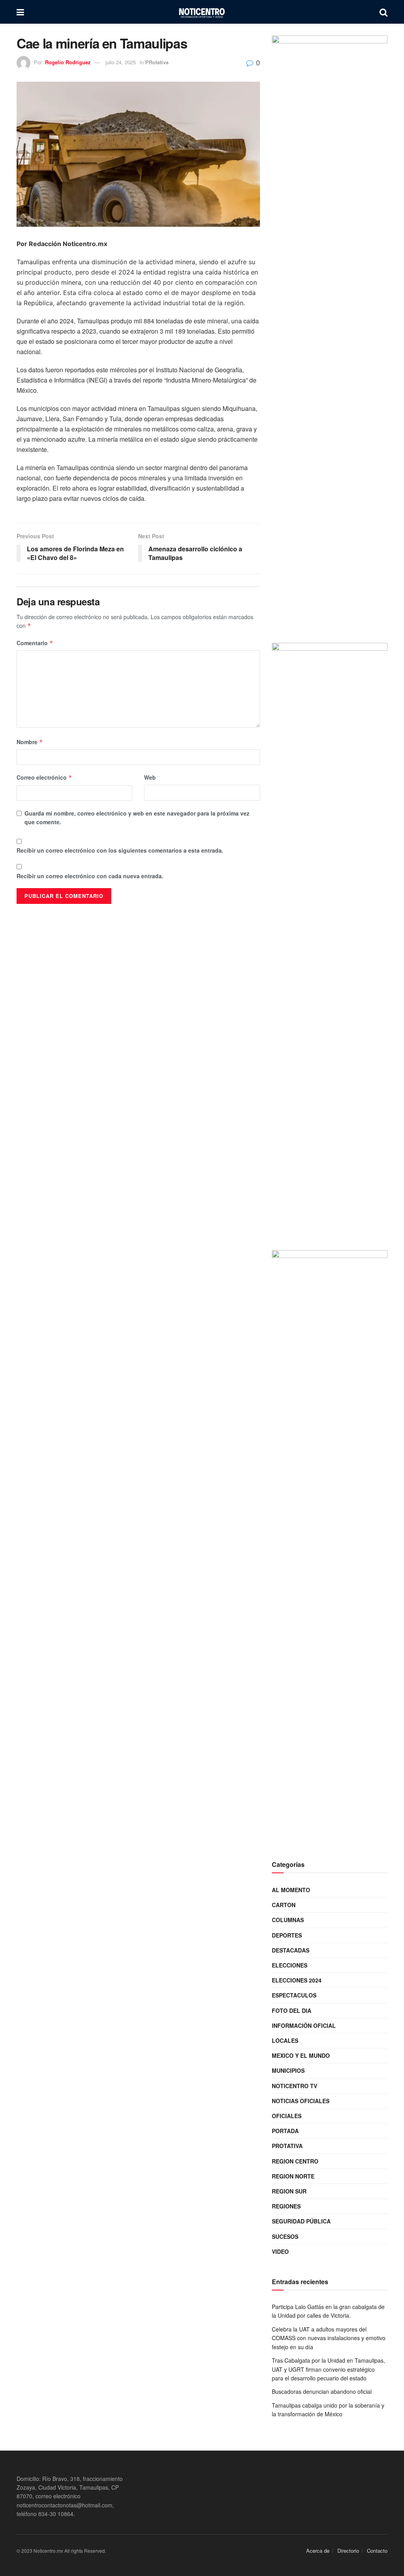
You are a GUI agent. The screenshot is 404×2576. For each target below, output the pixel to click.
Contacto (377, 2551)
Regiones (286, 2206)
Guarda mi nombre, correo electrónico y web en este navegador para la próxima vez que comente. (137, 818)
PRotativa (157, 62)
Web (150, 777)
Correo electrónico (44, 777)
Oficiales (287, 2116)
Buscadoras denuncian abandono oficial (322, 2391)
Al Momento (291, 1890)
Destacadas (291, 1950)
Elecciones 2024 (297, 1980)
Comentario (35, 643)
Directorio (348, 2551)
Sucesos (285, 2236)
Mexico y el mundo (301, 2055)
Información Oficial (304, 2025)
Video (280, 2251)
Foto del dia (292, 2010)
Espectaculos (294, 1995)
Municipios (288, 2070)
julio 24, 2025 (121, 62)
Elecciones (290, 1965)
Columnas (288, 1920)
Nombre (30, 742)
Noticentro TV (295, 2086)
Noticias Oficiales (301, 2101)
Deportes (287, 1935)
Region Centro (295, 2161)
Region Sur (289, 2191)
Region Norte (293, 2176)
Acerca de (318, 2551)
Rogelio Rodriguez (68, 62)
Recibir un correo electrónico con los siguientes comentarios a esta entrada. (120, 850)
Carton (284, 1905)
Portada (285, 2131)
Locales (285, 2040)
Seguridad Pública (301, 2221)
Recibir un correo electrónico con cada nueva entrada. (90, 876)
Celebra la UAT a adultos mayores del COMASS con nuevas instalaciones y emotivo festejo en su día (329, 2338)
